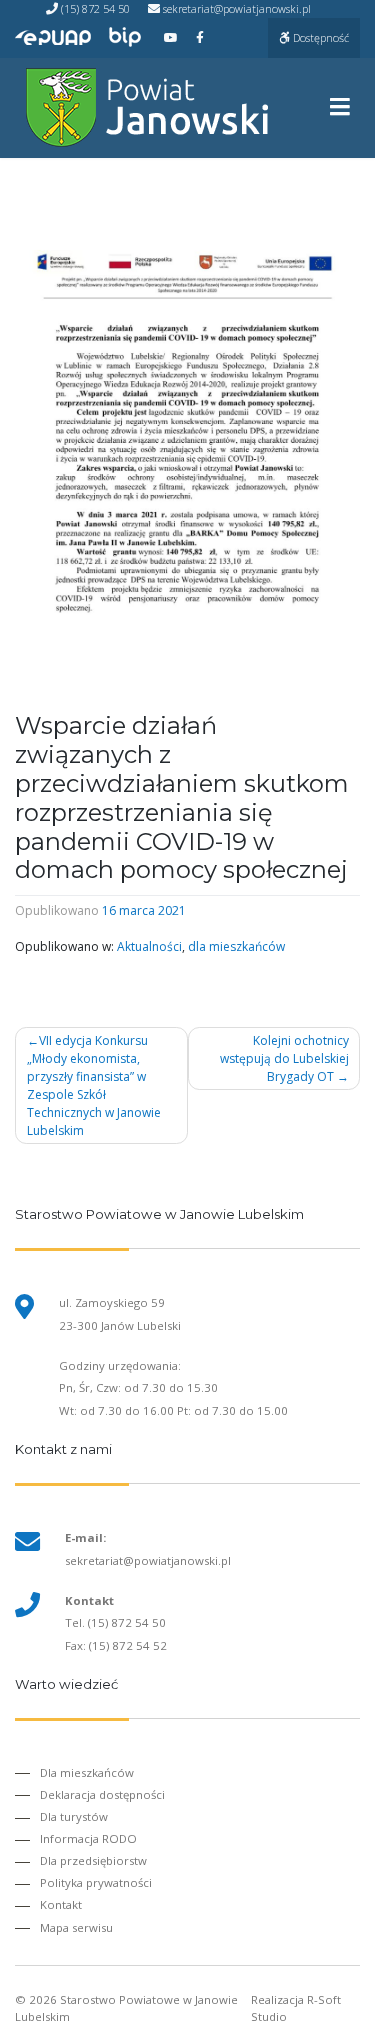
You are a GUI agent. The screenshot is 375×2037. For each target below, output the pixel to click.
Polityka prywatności (96, 1882)
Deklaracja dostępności (102, 1794)
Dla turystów (74, 1816)
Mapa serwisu (76, 1927)
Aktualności (149, 946)
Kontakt (61, 1904)
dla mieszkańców (236, 946)
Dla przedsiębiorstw (93, 1860)
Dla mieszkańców (87, 1772)
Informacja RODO (88, 1838)
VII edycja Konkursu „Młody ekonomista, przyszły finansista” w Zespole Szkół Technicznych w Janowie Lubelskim (94, 1085)
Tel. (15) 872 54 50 (115, 1622)
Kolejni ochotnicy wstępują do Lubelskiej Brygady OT (284, 1058)
